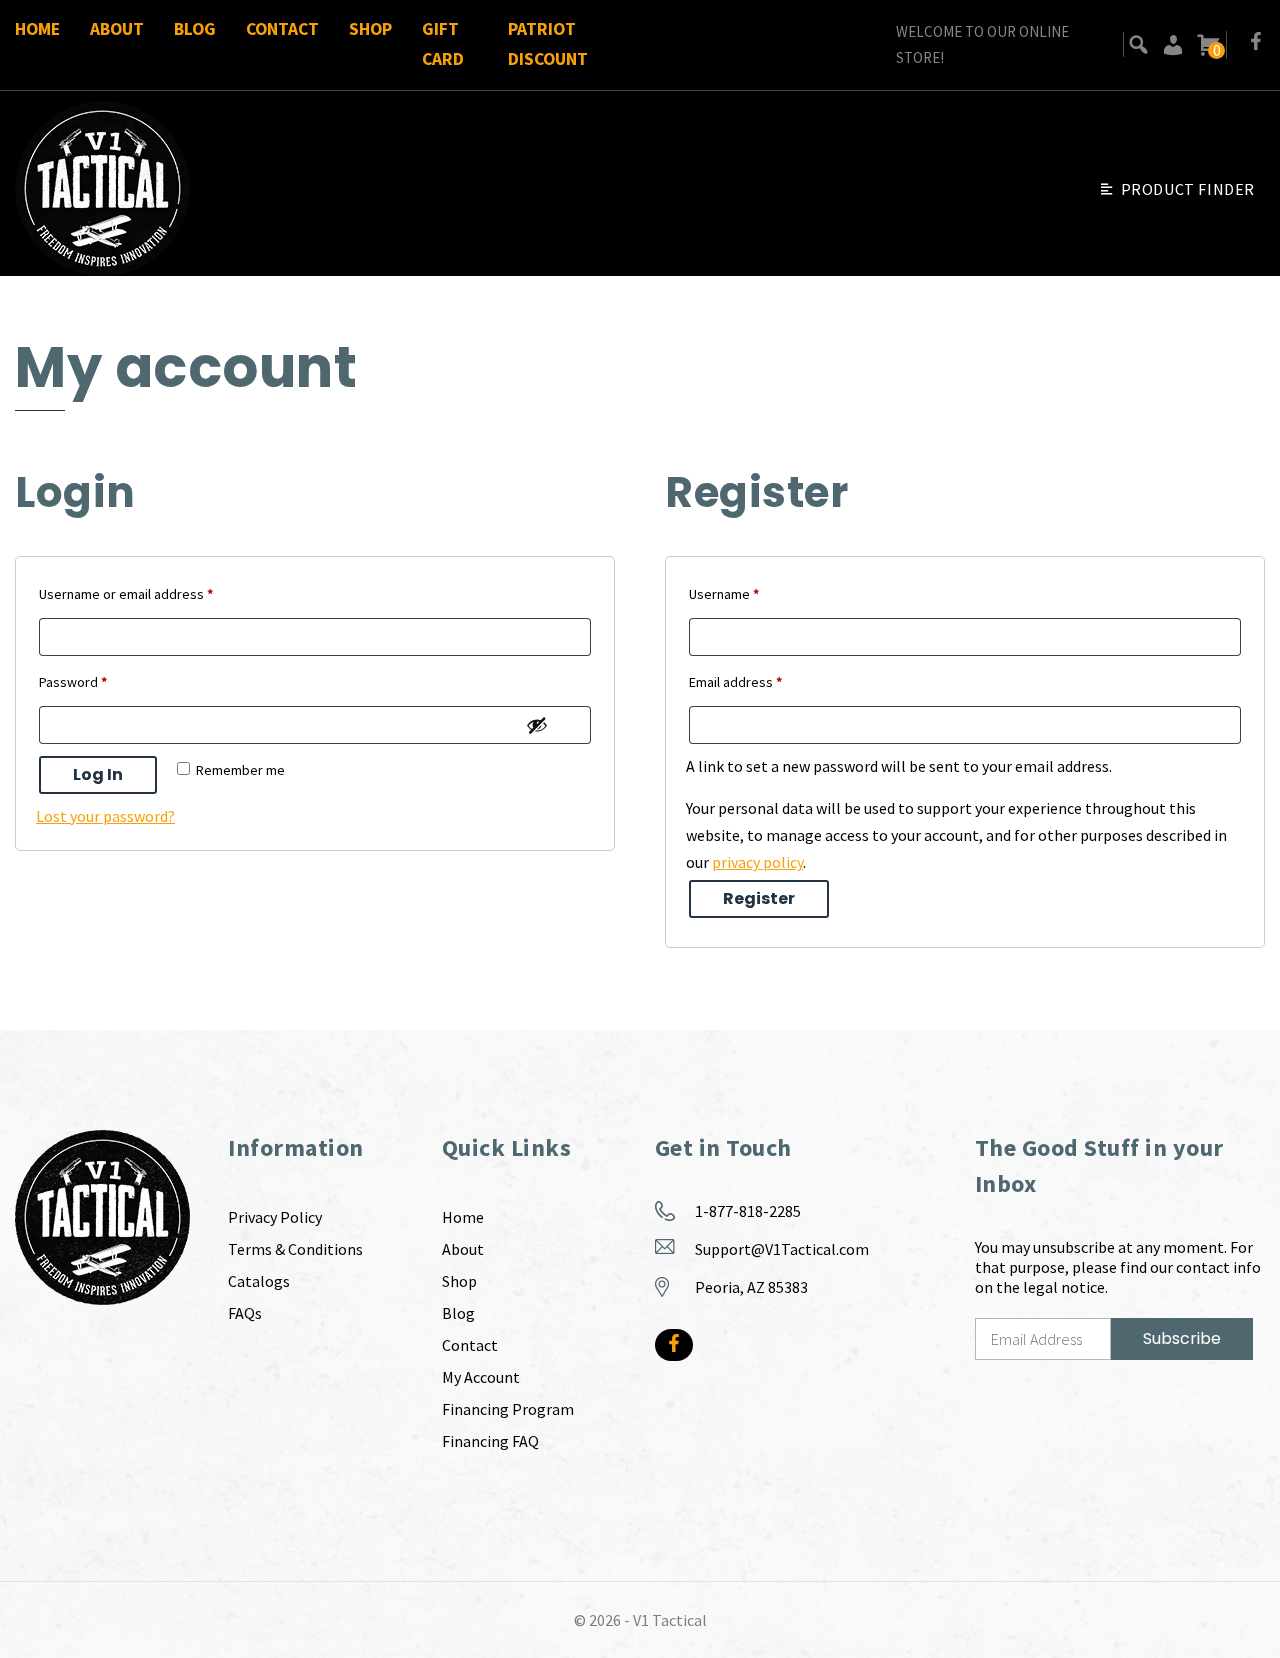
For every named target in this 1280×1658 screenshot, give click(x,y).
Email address (762, 681)
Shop (370, 29)
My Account (481, 1377)
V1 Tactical (670, 1620)
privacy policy (757, 862)
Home (37, 29)
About (117, 29)
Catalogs (259, 1281)
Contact (282, 29)
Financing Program (508, 1409)
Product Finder (1188, 189)
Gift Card (443, 44)
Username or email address (153, 593)
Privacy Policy (275, 1217)
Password (100, 681)
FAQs (245, 1313)
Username (751, 593)
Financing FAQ (490, 1441)
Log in (98, 774)
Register (759, 898)
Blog (195, 29)
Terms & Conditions (295, 1249)
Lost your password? (105, 816)
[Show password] (537, 725)
